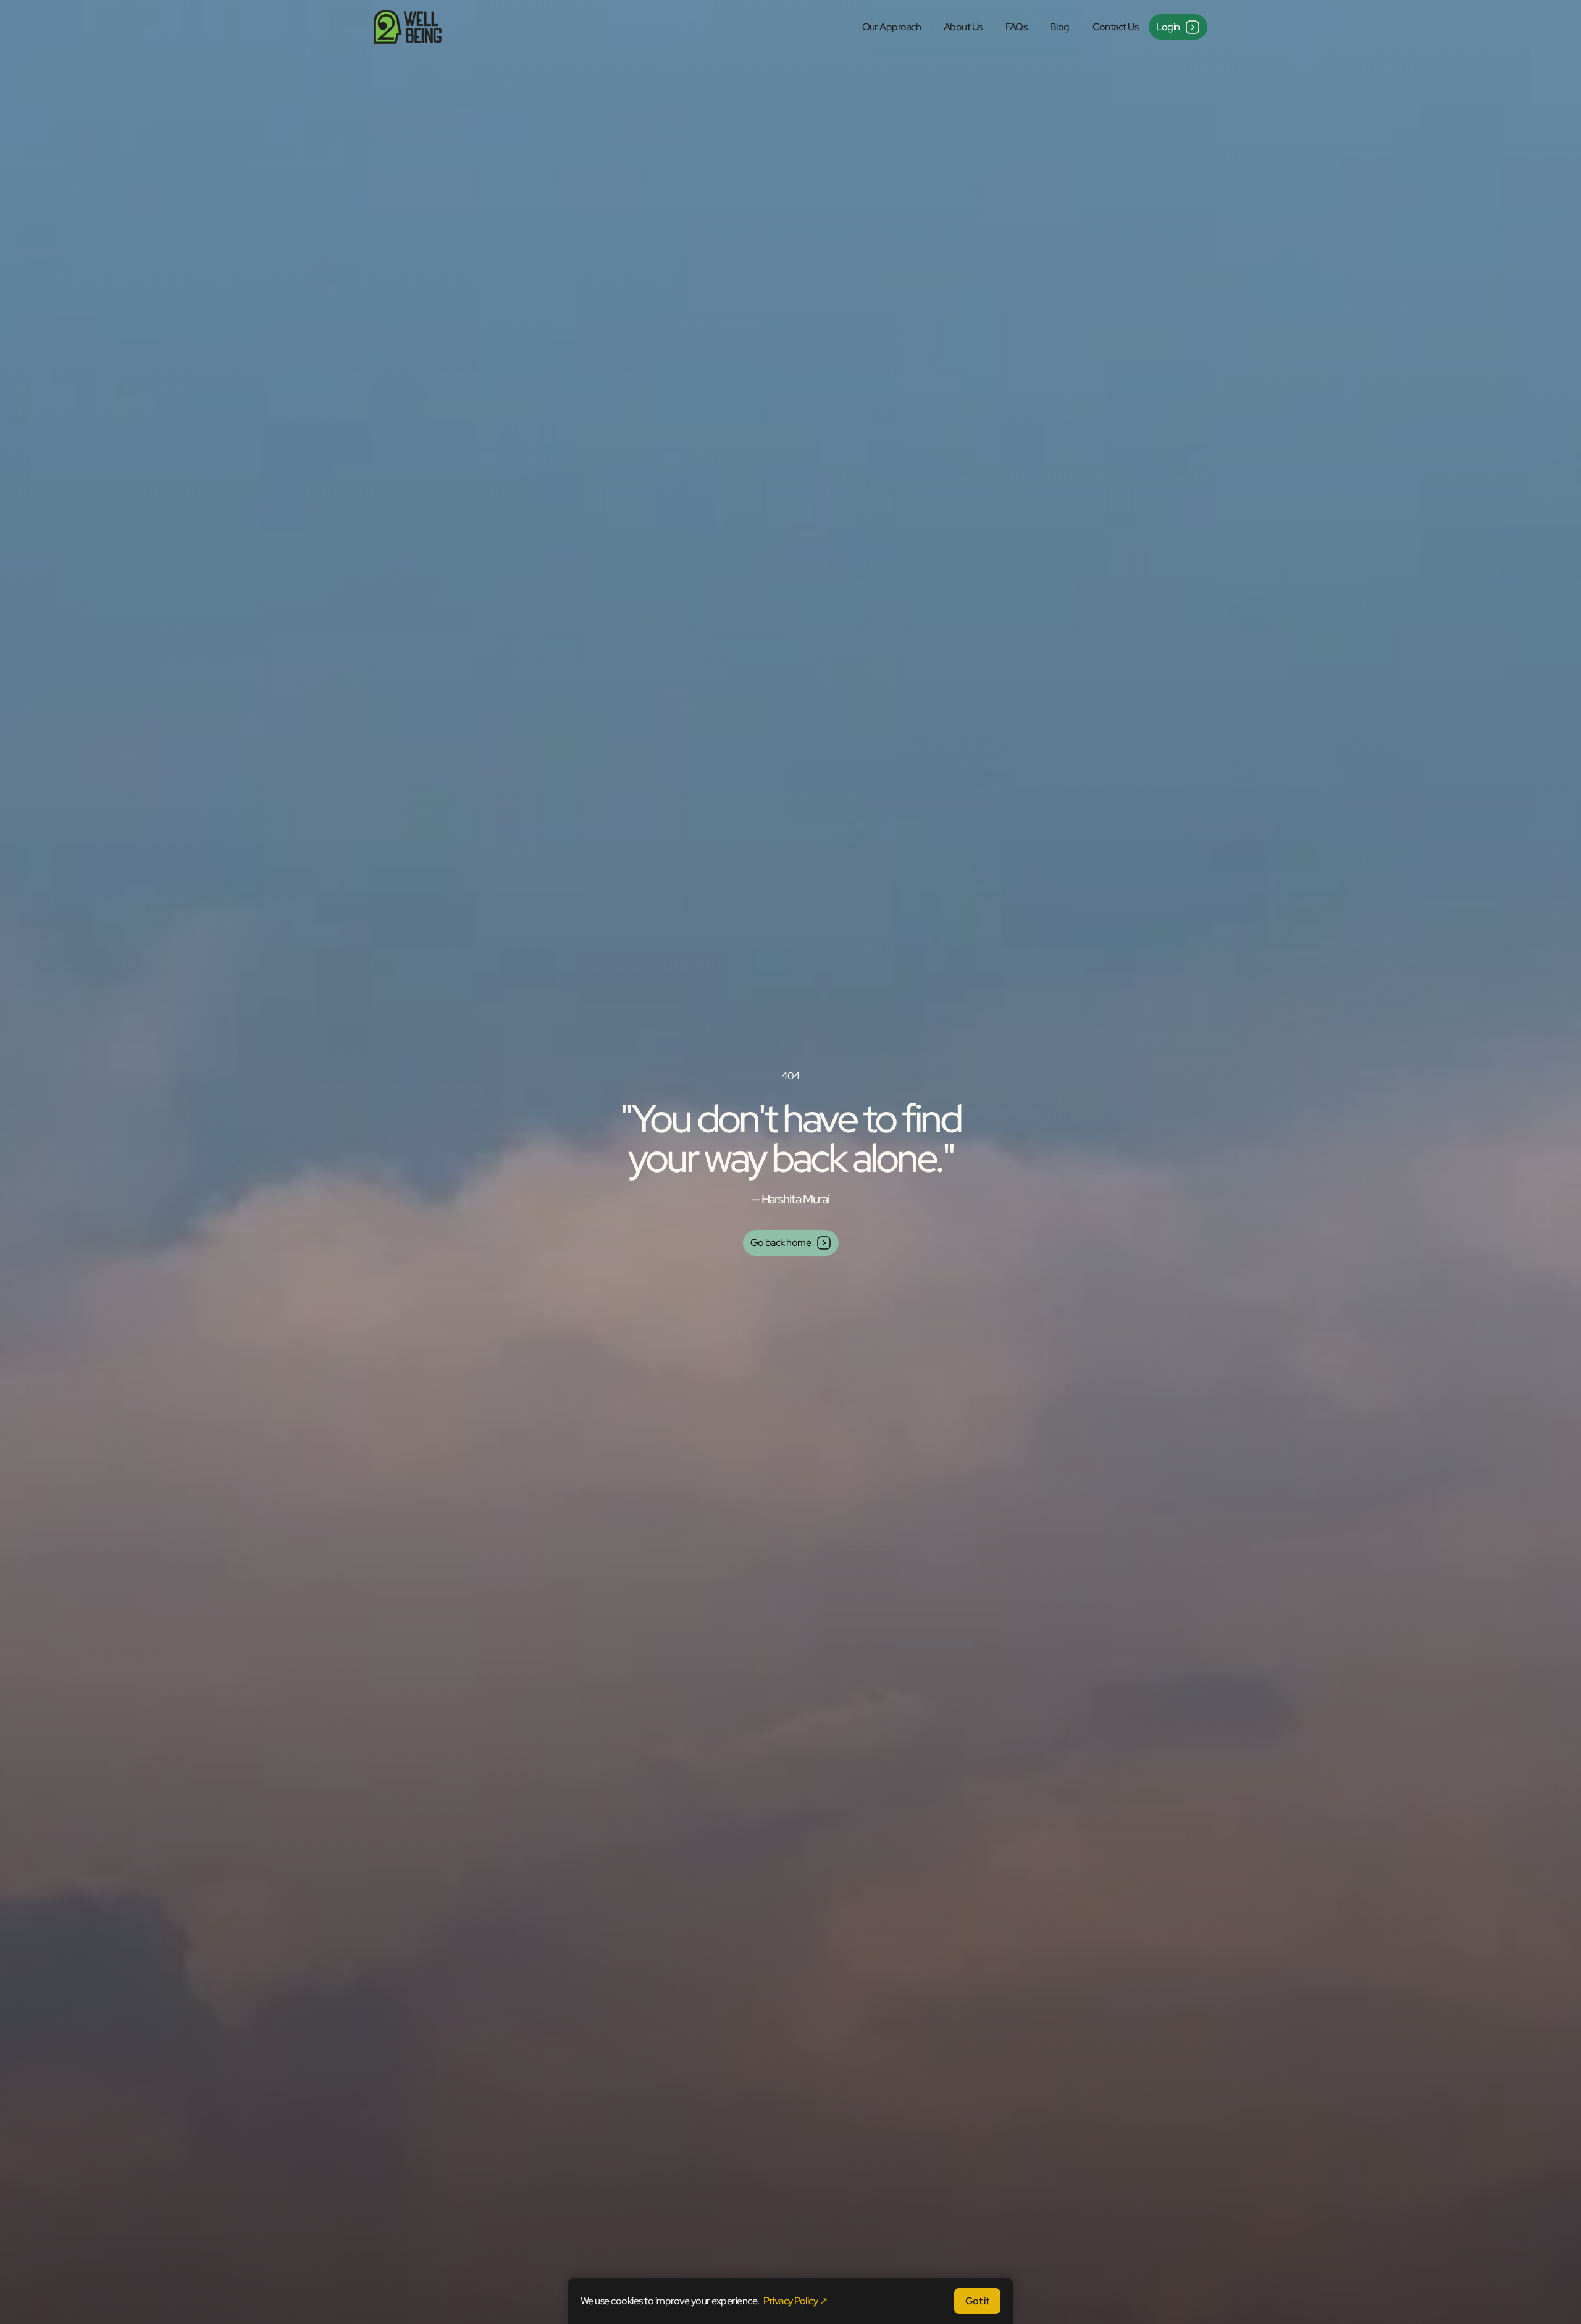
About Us (963, 27)
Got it (977, 2301)
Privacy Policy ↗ (795, 2301)
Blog (1060, 27)
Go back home (781, 1243)
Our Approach (892, 27)
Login (1168, 27)
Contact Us (1116, 27)
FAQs (1017, 27)
